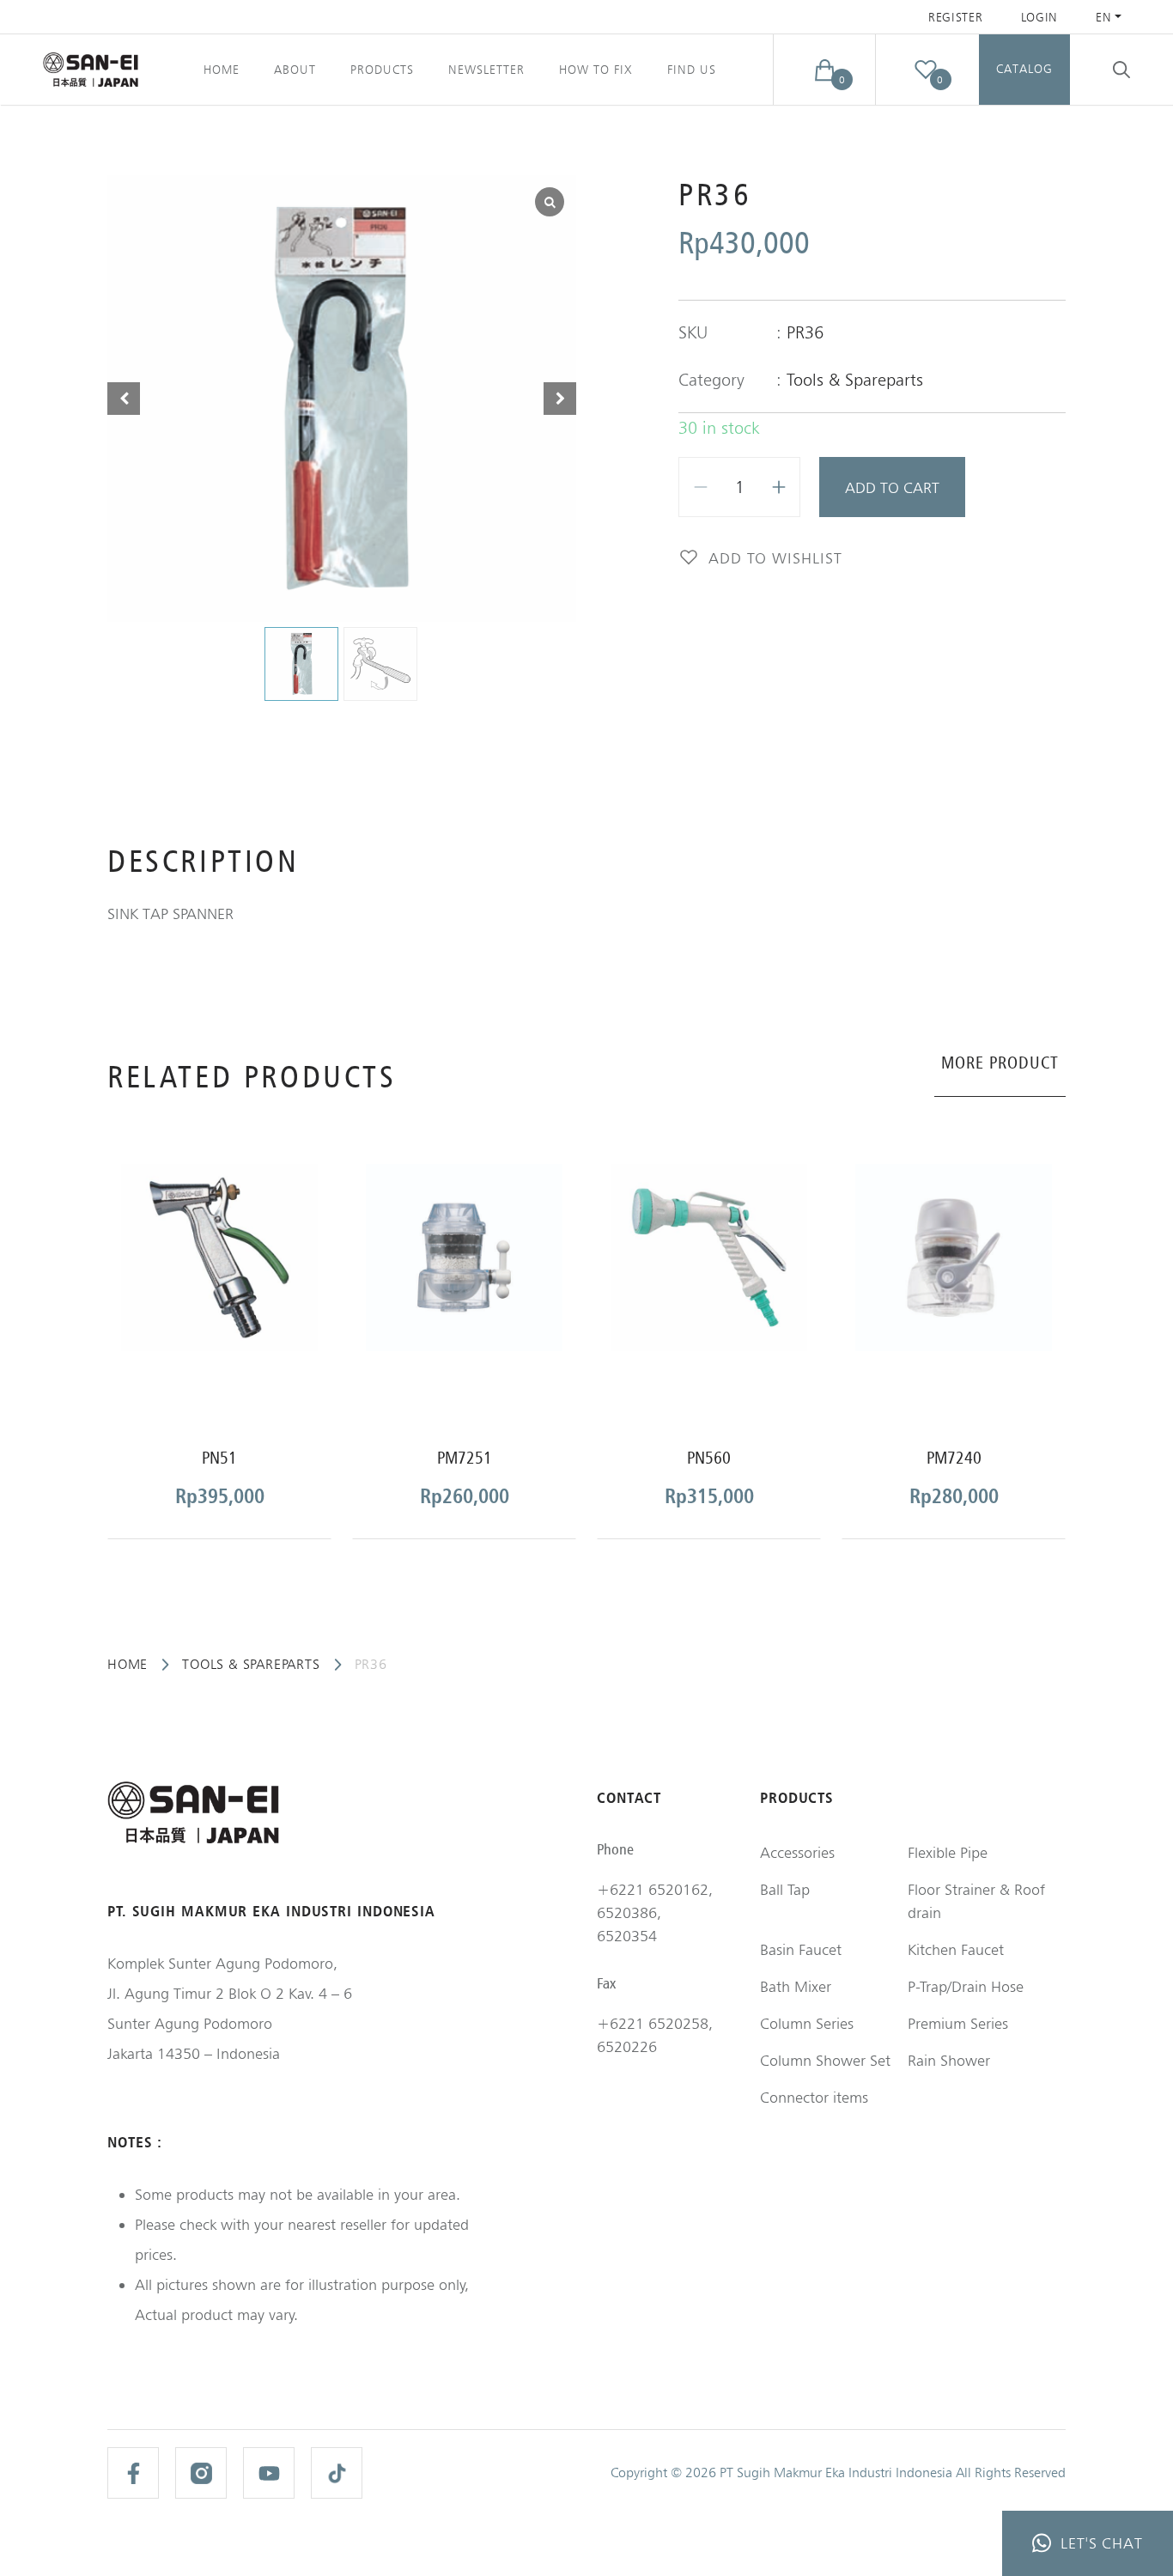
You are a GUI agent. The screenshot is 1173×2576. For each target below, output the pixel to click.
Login (1040, 17)
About (295, 70)
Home (222, 70)
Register (956, 17)
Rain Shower (949, 2060)
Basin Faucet (801, 1949)
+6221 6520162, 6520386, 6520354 (655, 1912)
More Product (1000, 1063)
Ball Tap (785, 1889)
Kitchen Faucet (956, 1949)
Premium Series (958, 2023)
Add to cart (892, 487)
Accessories (797, 1852)
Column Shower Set (825, 2060)
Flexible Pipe (948, 1852)
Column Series (807, 2023)
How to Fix (596, 70)
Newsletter (486, 70)
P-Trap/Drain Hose (966, 1986)
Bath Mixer (796, 1986)
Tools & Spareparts (855, 380)
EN (1103, 17)
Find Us (692, 70)
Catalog (1024, 69)
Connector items (814, 2097)
